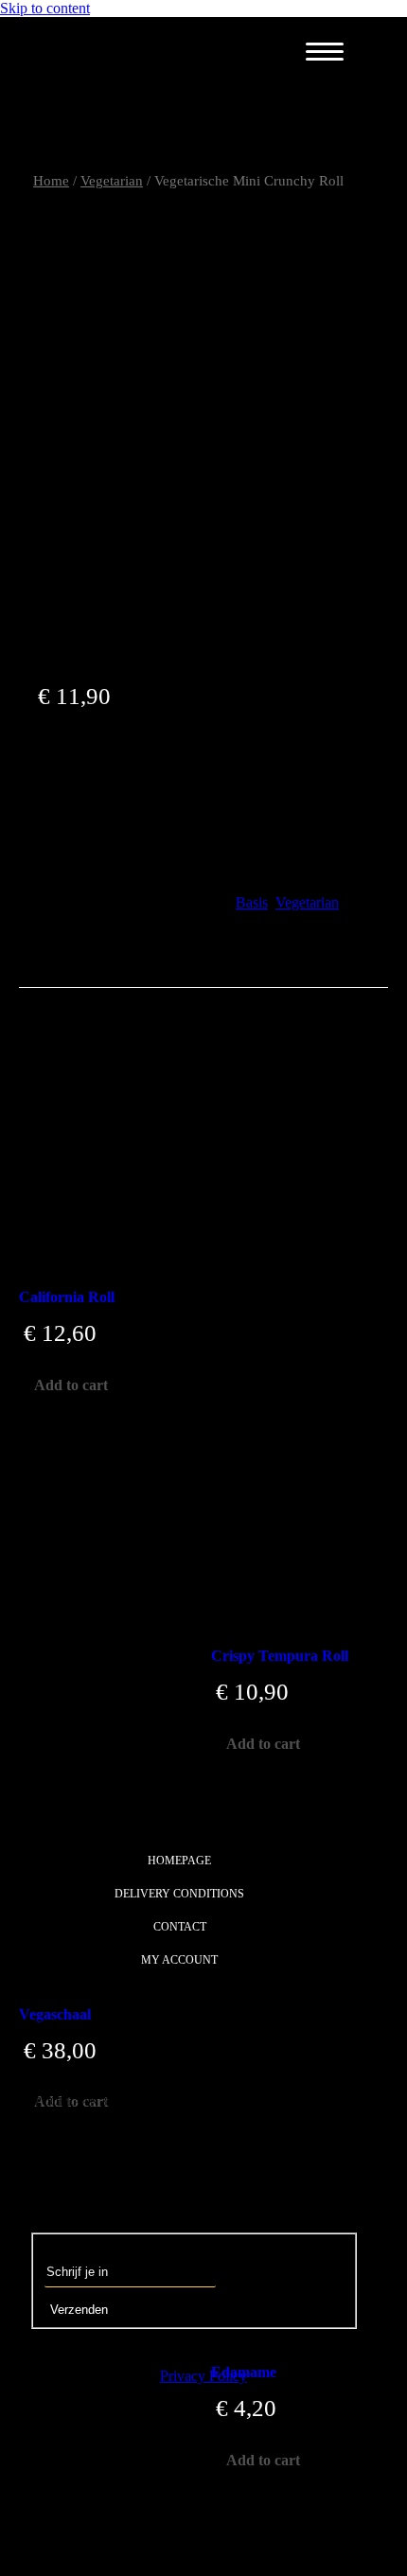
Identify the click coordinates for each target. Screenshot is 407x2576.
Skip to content (45, 8)
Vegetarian (307, 902)
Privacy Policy (203, 2376)
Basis (252, 902)
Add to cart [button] (71, 1385)
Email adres (80, 2248)
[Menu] (325, 52)
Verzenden (79, 2310)
